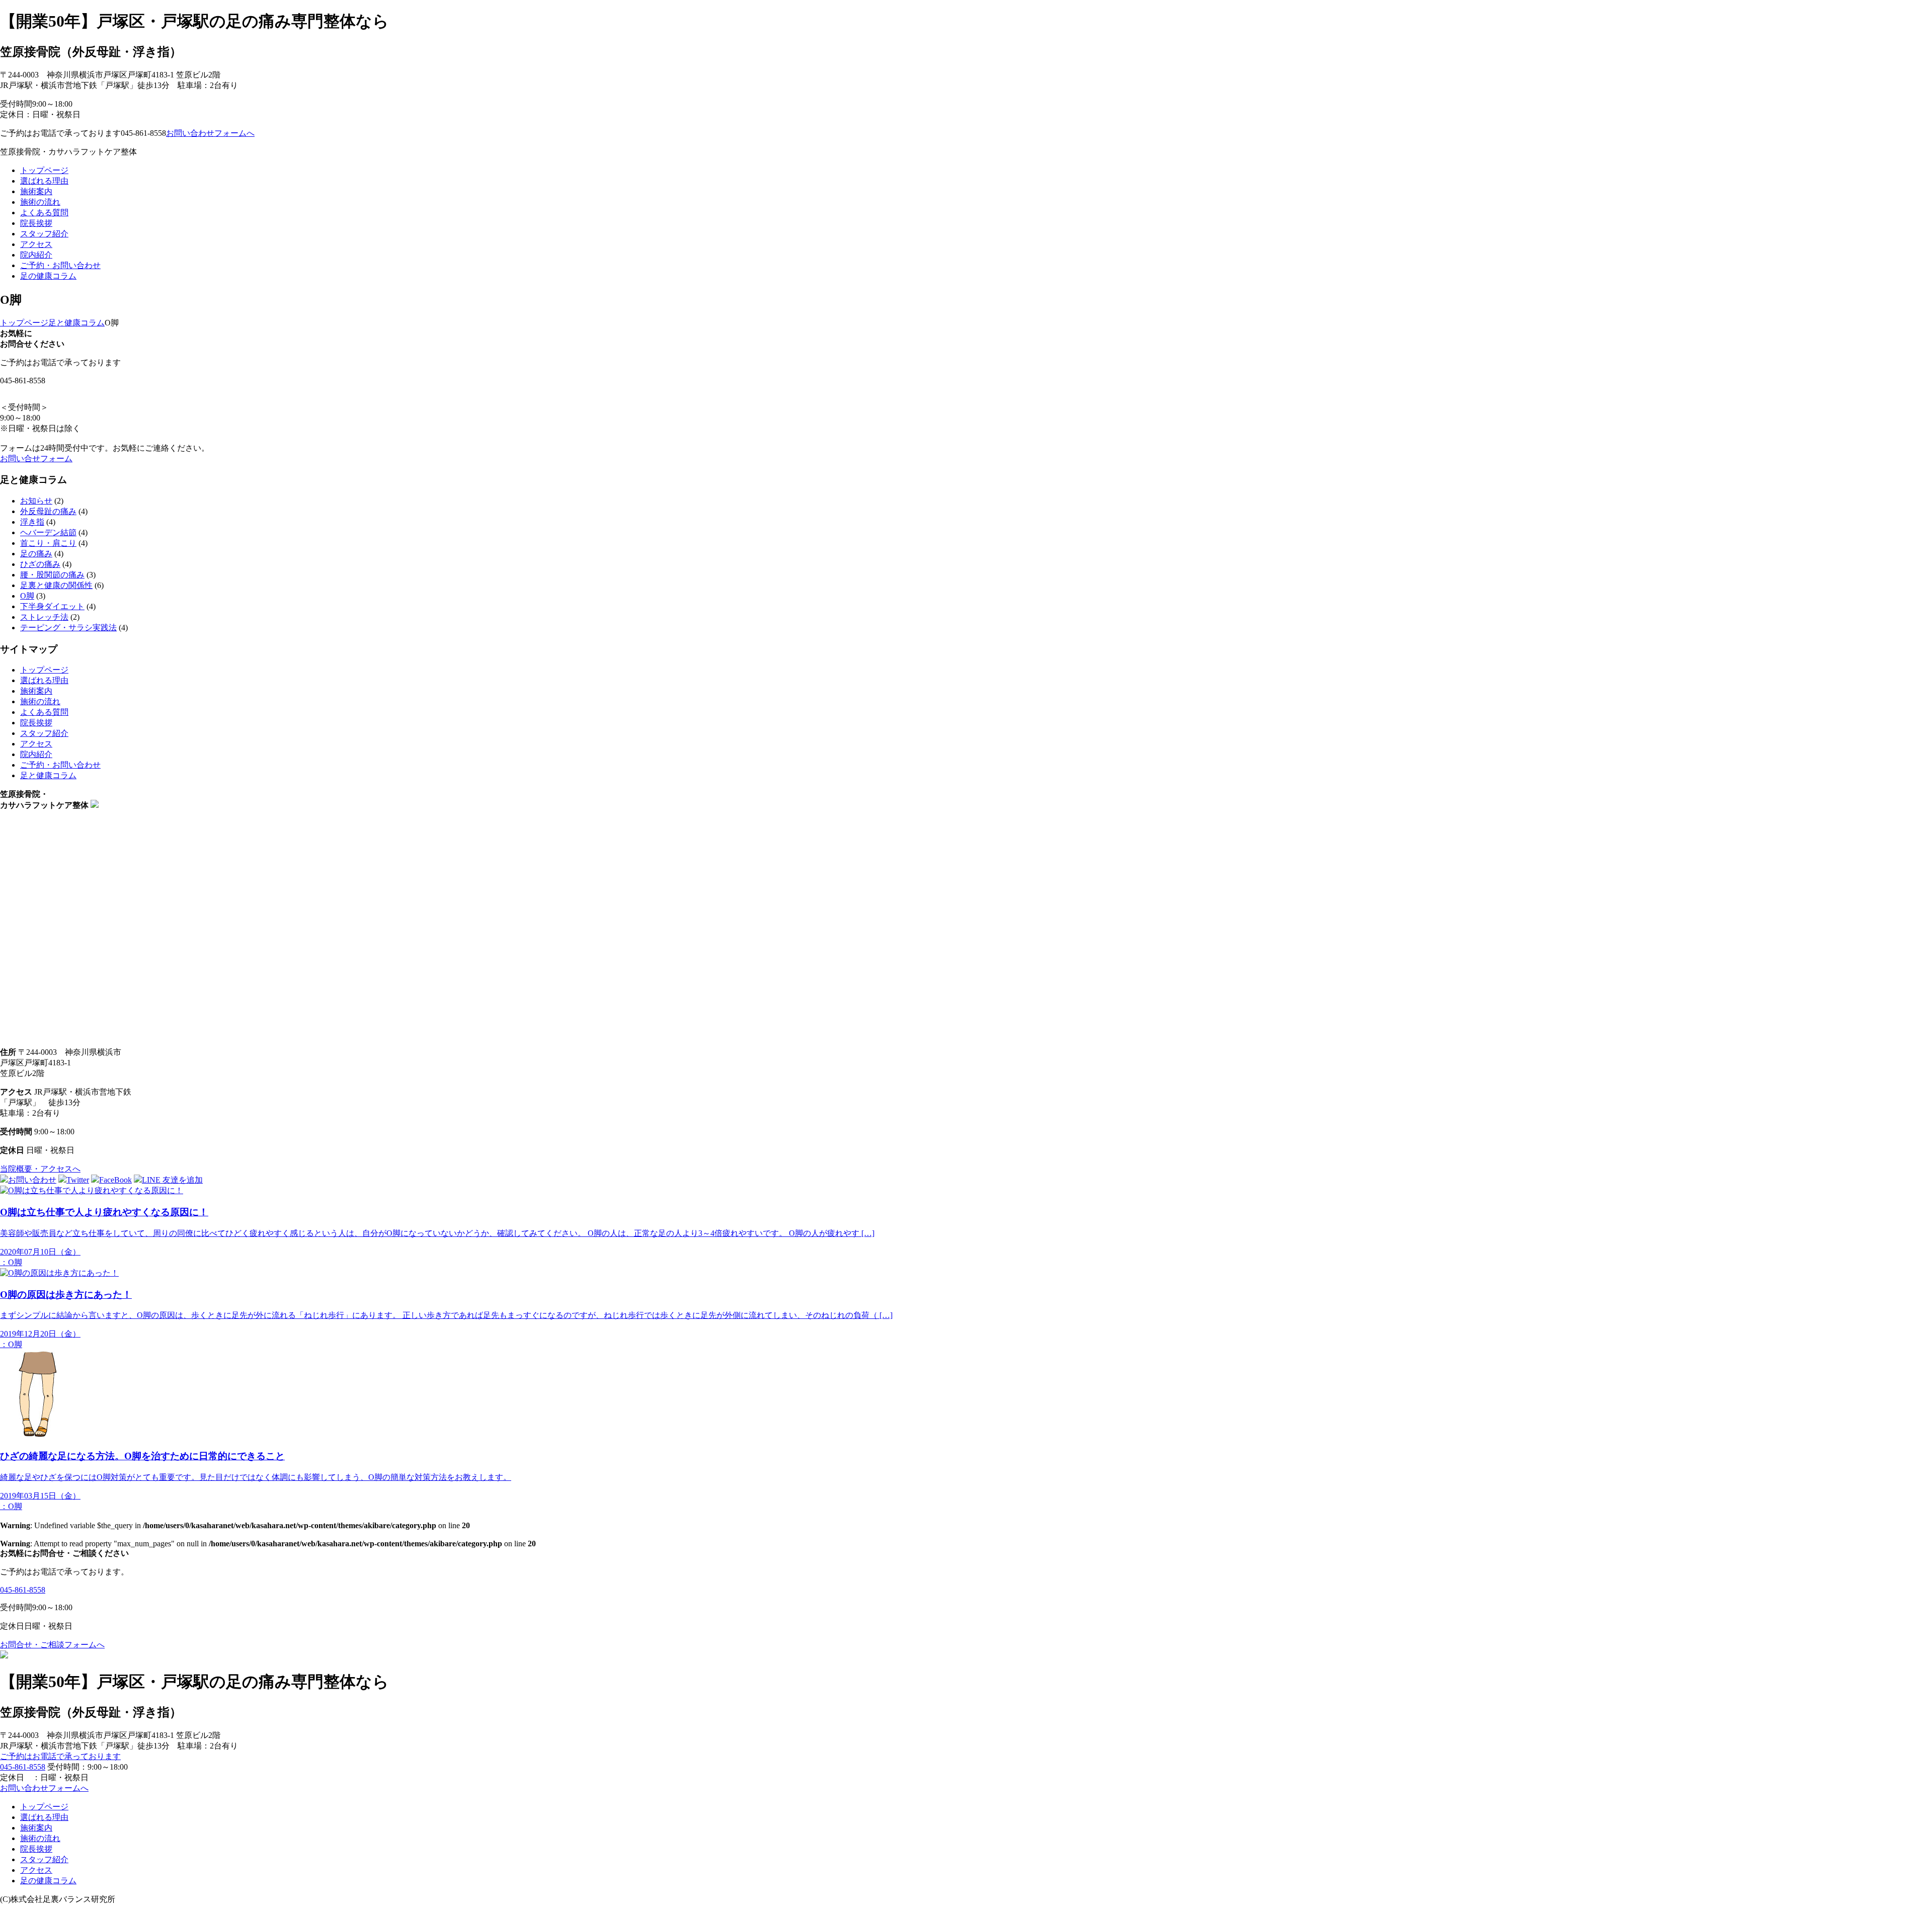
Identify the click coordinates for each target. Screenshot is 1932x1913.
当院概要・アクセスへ (40, 1169)
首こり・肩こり (48, 543)
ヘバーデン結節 (48, 532)
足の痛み (36, 554)
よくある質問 (44, 213)
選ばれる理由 (44, 181)
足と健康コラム (48, 775)
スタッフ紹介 (44, 234)
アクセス (36, 244)
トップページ (44, 170)
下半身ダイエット (52, 606)
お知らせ (36, 501)
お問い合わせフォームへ (210, 133)
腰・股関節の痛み (52, 575)
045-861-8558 (23, 1590)
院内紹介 (36, 255)
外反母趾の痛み (48, 511)
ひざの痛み (40, 564)
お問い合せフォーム (36, 459)
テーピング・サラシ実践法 (68, 628)
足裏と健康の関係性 (56, 585)
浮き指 (32, 522)
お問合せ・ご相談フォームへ (52, 1645)
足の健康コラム (48, 276)
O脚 (27, 596)
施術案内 (36, 191)
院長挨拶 (36, 223)
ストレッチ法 (44, 617)
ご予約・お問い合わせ (60, 265)
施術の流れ (40, 202)
